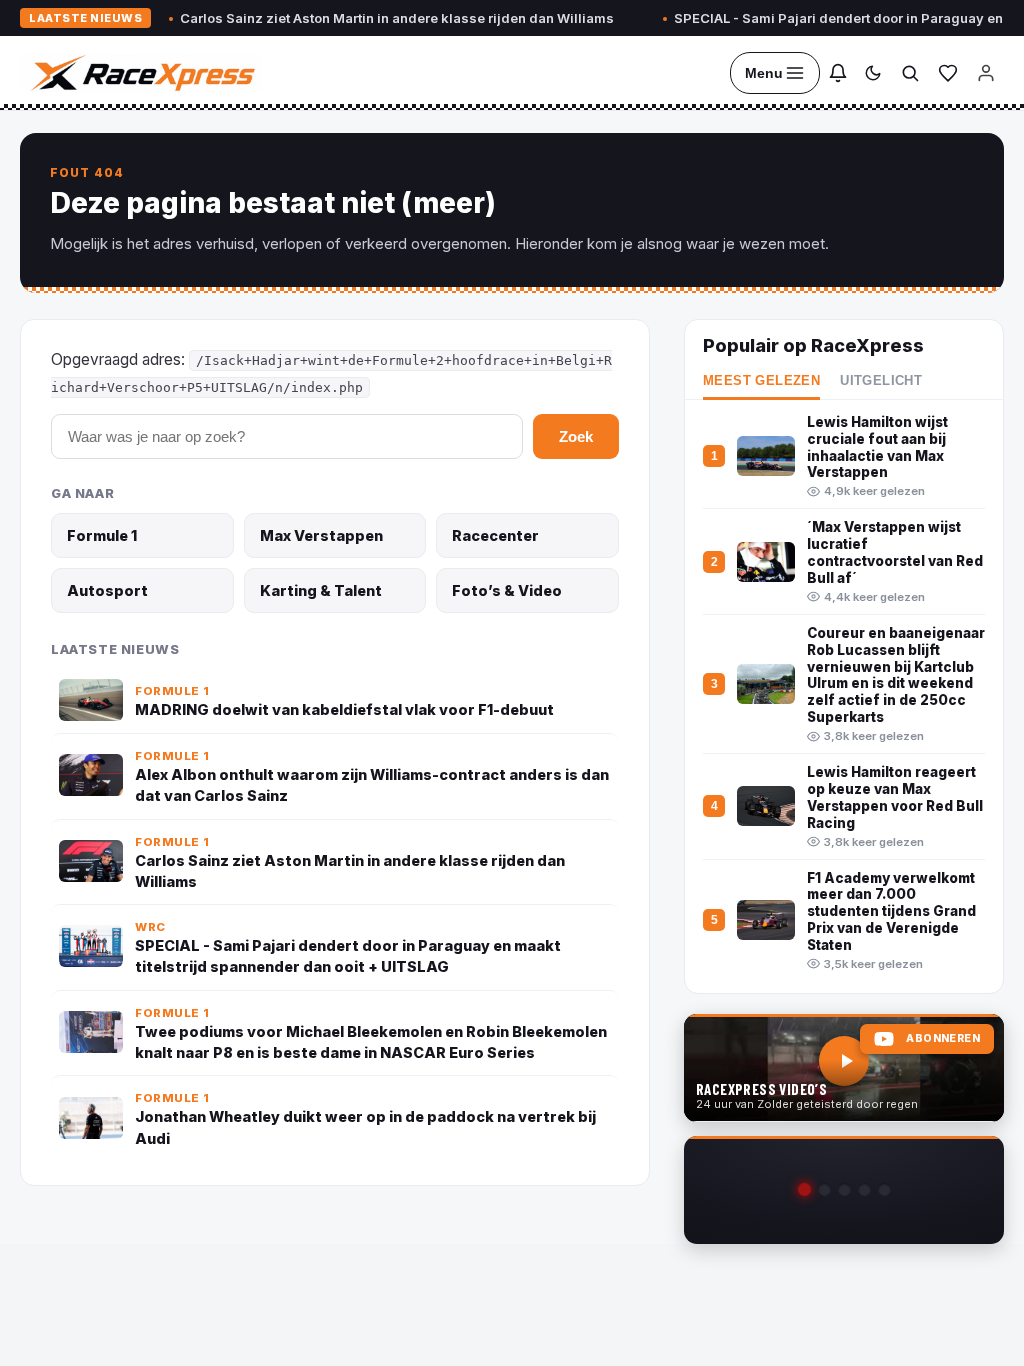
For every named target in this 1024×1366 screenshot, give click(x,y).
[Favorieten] (948, 73)
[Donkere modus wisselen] (873, 73)
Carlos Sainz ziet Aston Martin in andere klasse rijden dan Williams (365, 18)
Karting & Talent (321, 590)
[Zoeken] (910, 73)
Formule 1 (102, 535)
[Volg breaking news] (838, 73)
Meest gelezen (761, 381)
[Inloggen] (986, 73)
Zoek (576, 436)
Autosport (107, 590)
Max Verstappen (321, 535)
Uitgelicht (881, 381)
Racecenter (495, 535)
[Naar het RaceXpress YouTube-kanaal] (844, 1068)
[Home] (141, 73)
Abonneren (943, 1038)
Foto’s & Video (507, 590)
